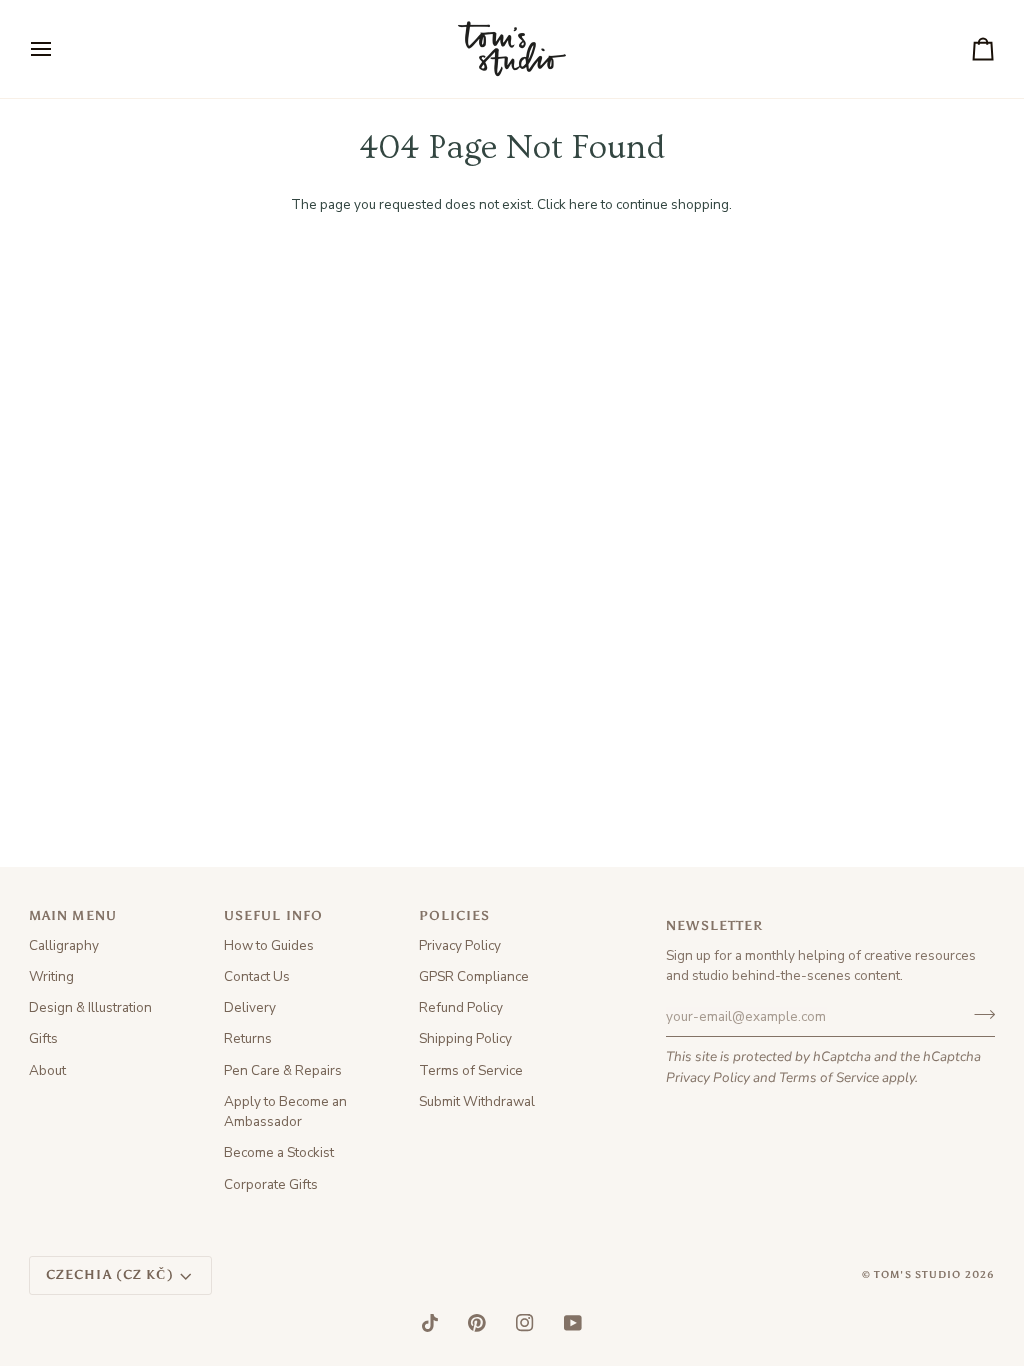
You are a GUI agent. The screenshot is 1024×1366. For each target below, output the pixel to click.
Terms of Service (829, 1077)
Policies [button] (455, 915)
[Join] (978, 1014)
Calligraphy (64, 945)
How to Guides (269, 945)
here (583, 204)
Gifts (43, 1038)
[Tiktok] (430, 1323)
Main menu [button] (73, 915)
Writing (51, 976)
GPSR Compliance (474, 976)
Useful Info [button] (273, 915)
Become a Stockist (279, 1152)
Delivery (250, 1007)
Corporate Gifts (271, 1184)
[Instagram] (525, 1323)
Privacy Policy (708, 1077)
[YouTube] (573, 1323)
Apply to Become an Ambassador (285, 1111)
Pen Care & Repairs (283, 1070)
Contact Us (257, 976)
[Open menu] (59, 49)
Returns (248, 1038)
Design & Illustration (90, 1007)
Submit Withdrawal (477, 1101)
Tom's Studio (918, 1275)
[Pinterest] (477, 1323)
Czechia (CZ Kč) (110, 1274)
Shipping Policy (465, 1038)
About (47, 1070)
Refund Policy (461, 1007)
